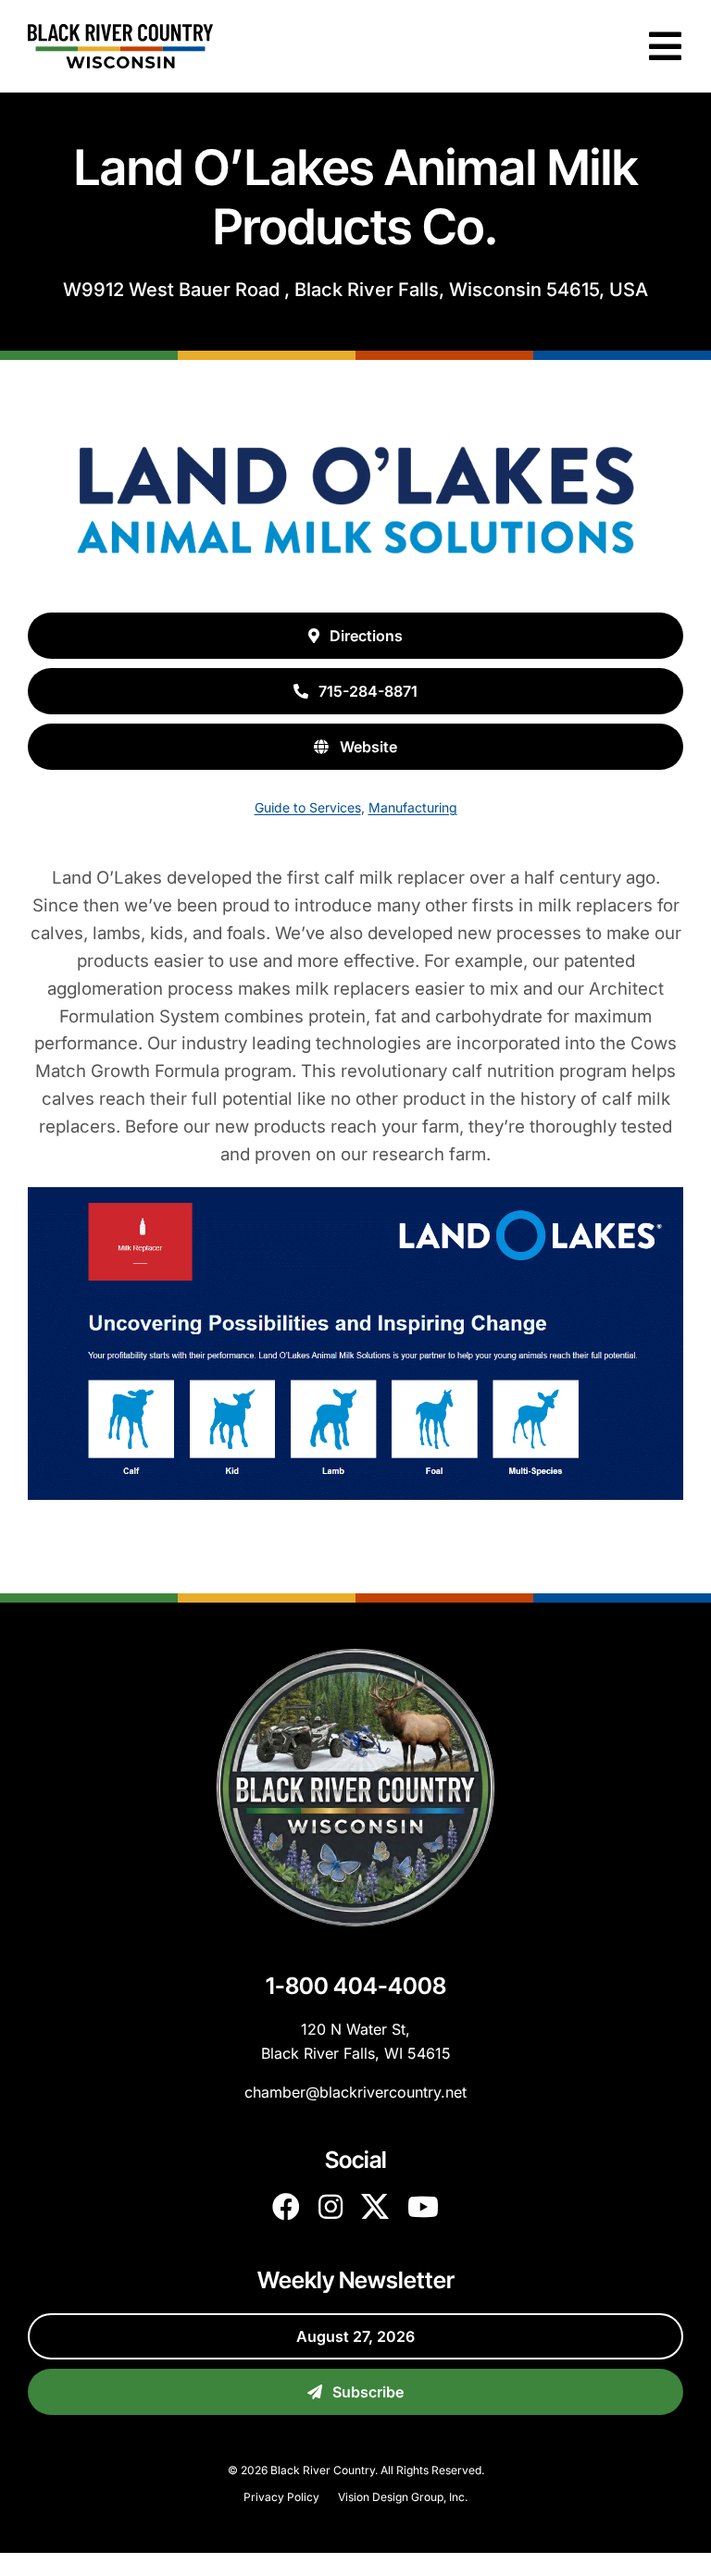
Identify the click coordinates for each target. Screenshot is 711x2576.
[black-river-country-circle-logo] (355, 1656)
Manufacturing (413, 807)
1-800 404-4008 (356, 1986)
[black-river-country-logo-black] (120, 31)
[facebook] (286, 2207)
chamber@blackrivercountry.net (355, 2092)
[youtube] (423, 2207)
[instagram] (331, 2207)
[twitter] (375, 2207)
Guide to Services (308, 807)
